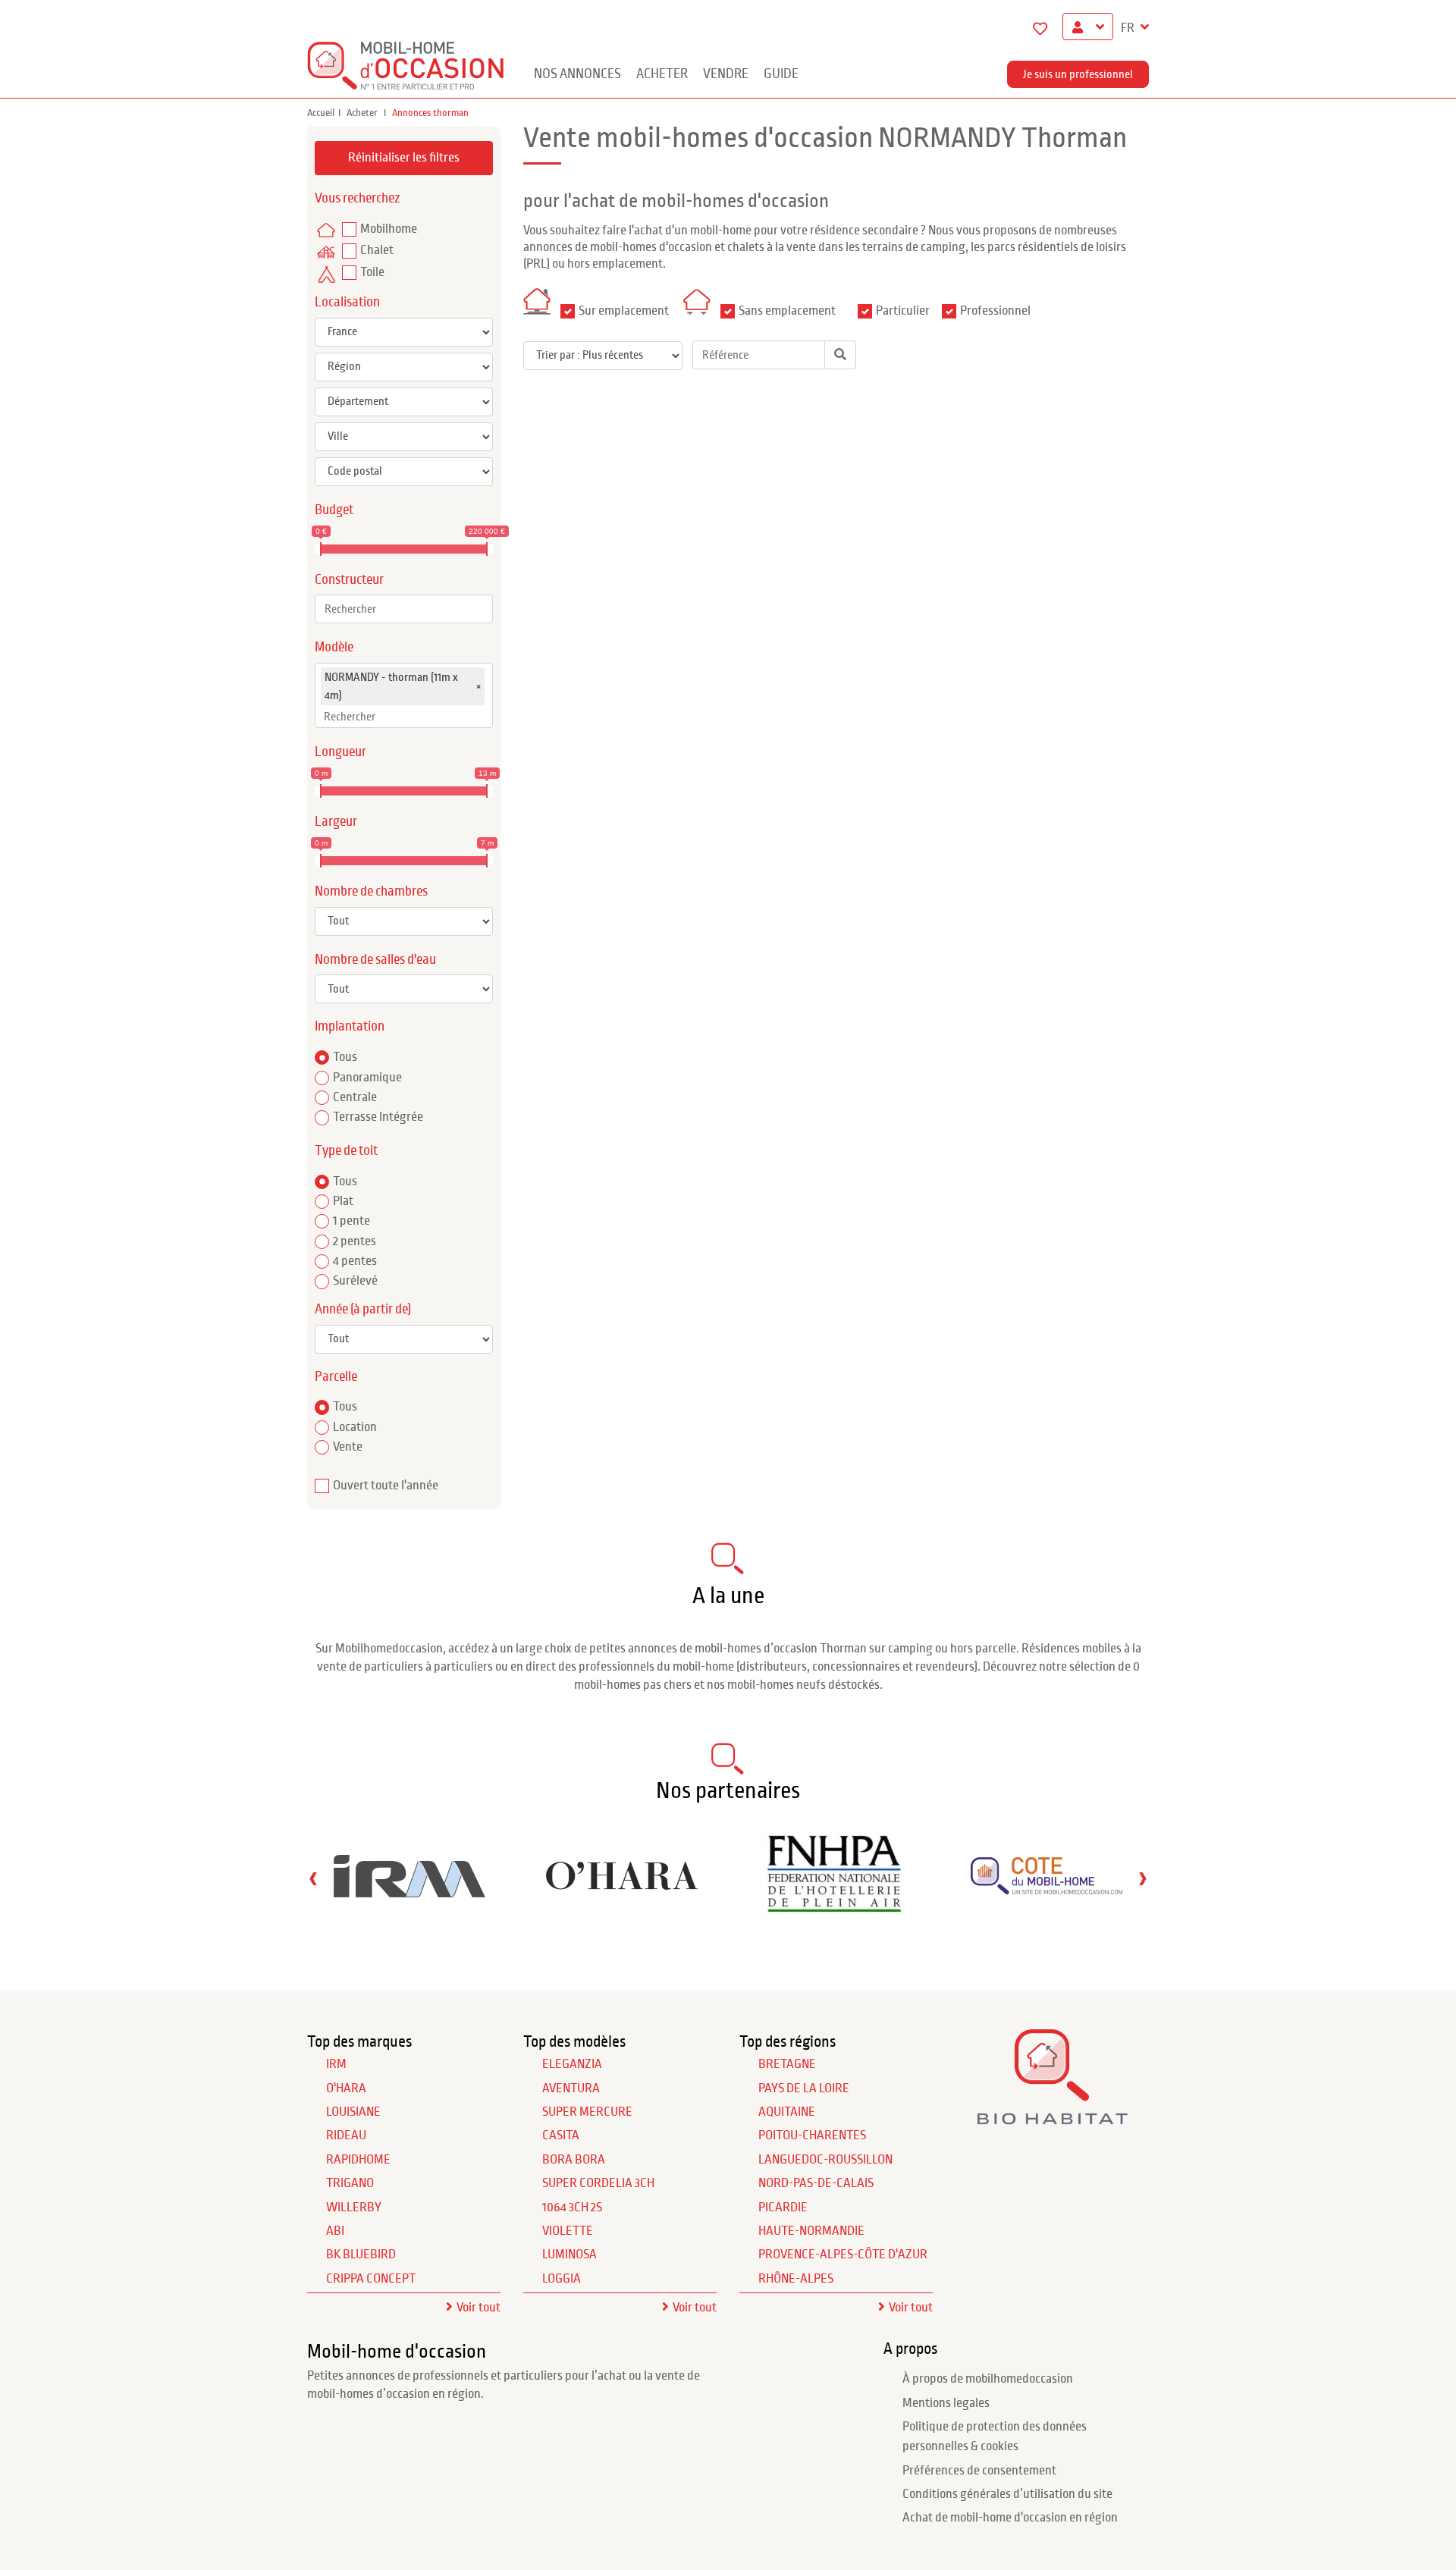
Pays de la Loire (804, 2088)
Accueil (321, 113)
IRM (336, 2064)
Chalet (377, 250)
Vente (348, 1447)
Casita (561, 2135)
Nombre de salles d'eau (375, 960)
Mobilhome (389, 229)
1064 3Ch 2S (572, 2208)
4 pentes (355, 1261)
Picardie (783, 2208)
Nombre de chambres (371, 891)
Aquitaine (787, 2112)
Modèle (334, 647)
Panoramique (367, 1078)
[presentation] (313, 1878)
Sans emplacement (787, 311)
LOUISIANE (353, 2112)
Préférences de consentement (979, 2471)
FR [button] (1129, 28)
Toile (372, 272)
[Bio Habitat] (1052, 2119)
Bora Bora (574, 2160)
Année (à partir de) (363, 1309)
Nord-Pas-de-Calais (816, 2183)
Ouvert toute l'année (386, 1486)
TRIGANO (350, 2183)
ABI (335, 2231)
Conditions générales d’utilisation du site (1007, 2494)
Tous (345, 1057)
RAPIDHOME (358, 2160)
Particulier (903, 311)
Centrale (355, 1097)
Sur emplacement (624, 311)
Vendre (726, 74)
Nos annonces (577, 74)
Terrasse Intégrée (378, 1117)
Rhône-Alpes (796, 2279)
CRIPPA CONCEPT (371, 2279)
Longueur (340, 752)
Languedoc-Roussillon (825, 2160)
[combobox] (404, 609)
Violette (568, 2231)
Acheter (662, 74)
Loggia (562, 2279)
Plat (343, 1201)
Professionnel (995, 311)
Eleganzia (572, 2064)
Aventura (571, 2088)
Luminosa (570, 2255)
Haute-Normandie (811, 2231)
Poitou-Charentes (812, 2135)
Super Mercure (587, 2112)
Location (355, 1427)
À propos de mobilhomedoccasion (988, 2379)
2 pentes (355, 1241)
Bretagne (787, 2064)
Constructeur (349, 580)
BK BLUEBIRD (361, 2255)
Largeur (336, 822)
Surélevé (355, 1281)
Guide (781, 74)
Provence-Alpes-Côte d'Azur (843, 2255)
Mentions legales (946, 2403)
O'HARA (346, 2088)
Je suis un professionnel (1078, 74)
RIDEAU (346, 2135)
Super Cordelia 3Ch (598, 2183)
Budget (334, 510)
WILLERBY (354, 2208)
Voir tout (479, 2308)
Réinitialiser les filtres (404, 158)
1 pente (351, 1221)
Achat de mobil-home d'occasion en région (1010, 2518)
